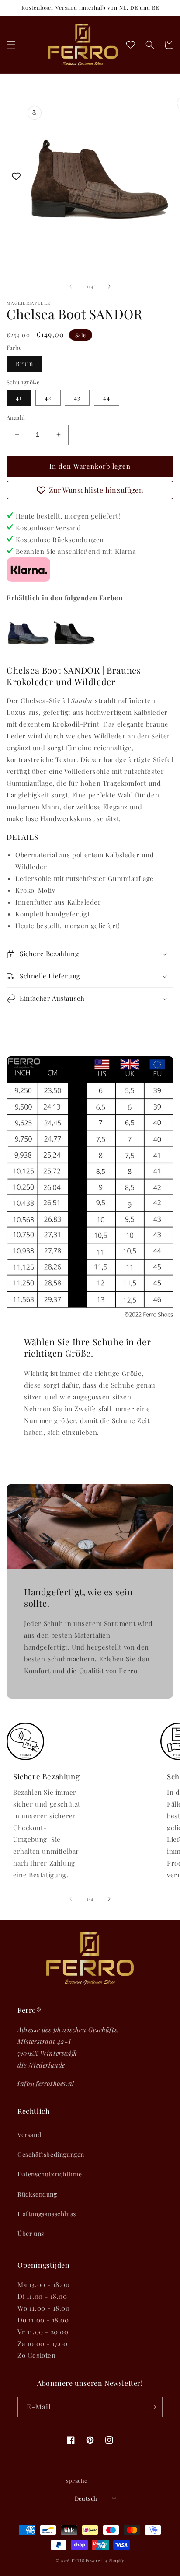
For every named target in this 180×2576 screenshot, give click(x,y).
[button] (11, 45)
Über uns (31, 2233)
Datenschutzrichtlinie (50, 2174)
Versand (29, 2135)
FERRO (78, 2560)
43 (77, 398)
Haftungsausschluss (47, 2214)
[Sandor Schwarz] (74, 651)
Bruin (24, 364)
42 (48, 398)
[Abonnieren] (152, 2407)
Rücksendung (37, 2194)
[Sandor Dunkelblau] (28, 651)
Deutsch (86, 2498)
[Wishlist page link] (131, 45)
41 (19, 398)
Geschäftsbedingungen (51, 2154)
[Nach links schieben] (71, 286)
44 (107, 398)
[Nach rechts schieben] (109, 286)
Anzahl (16, 417)
